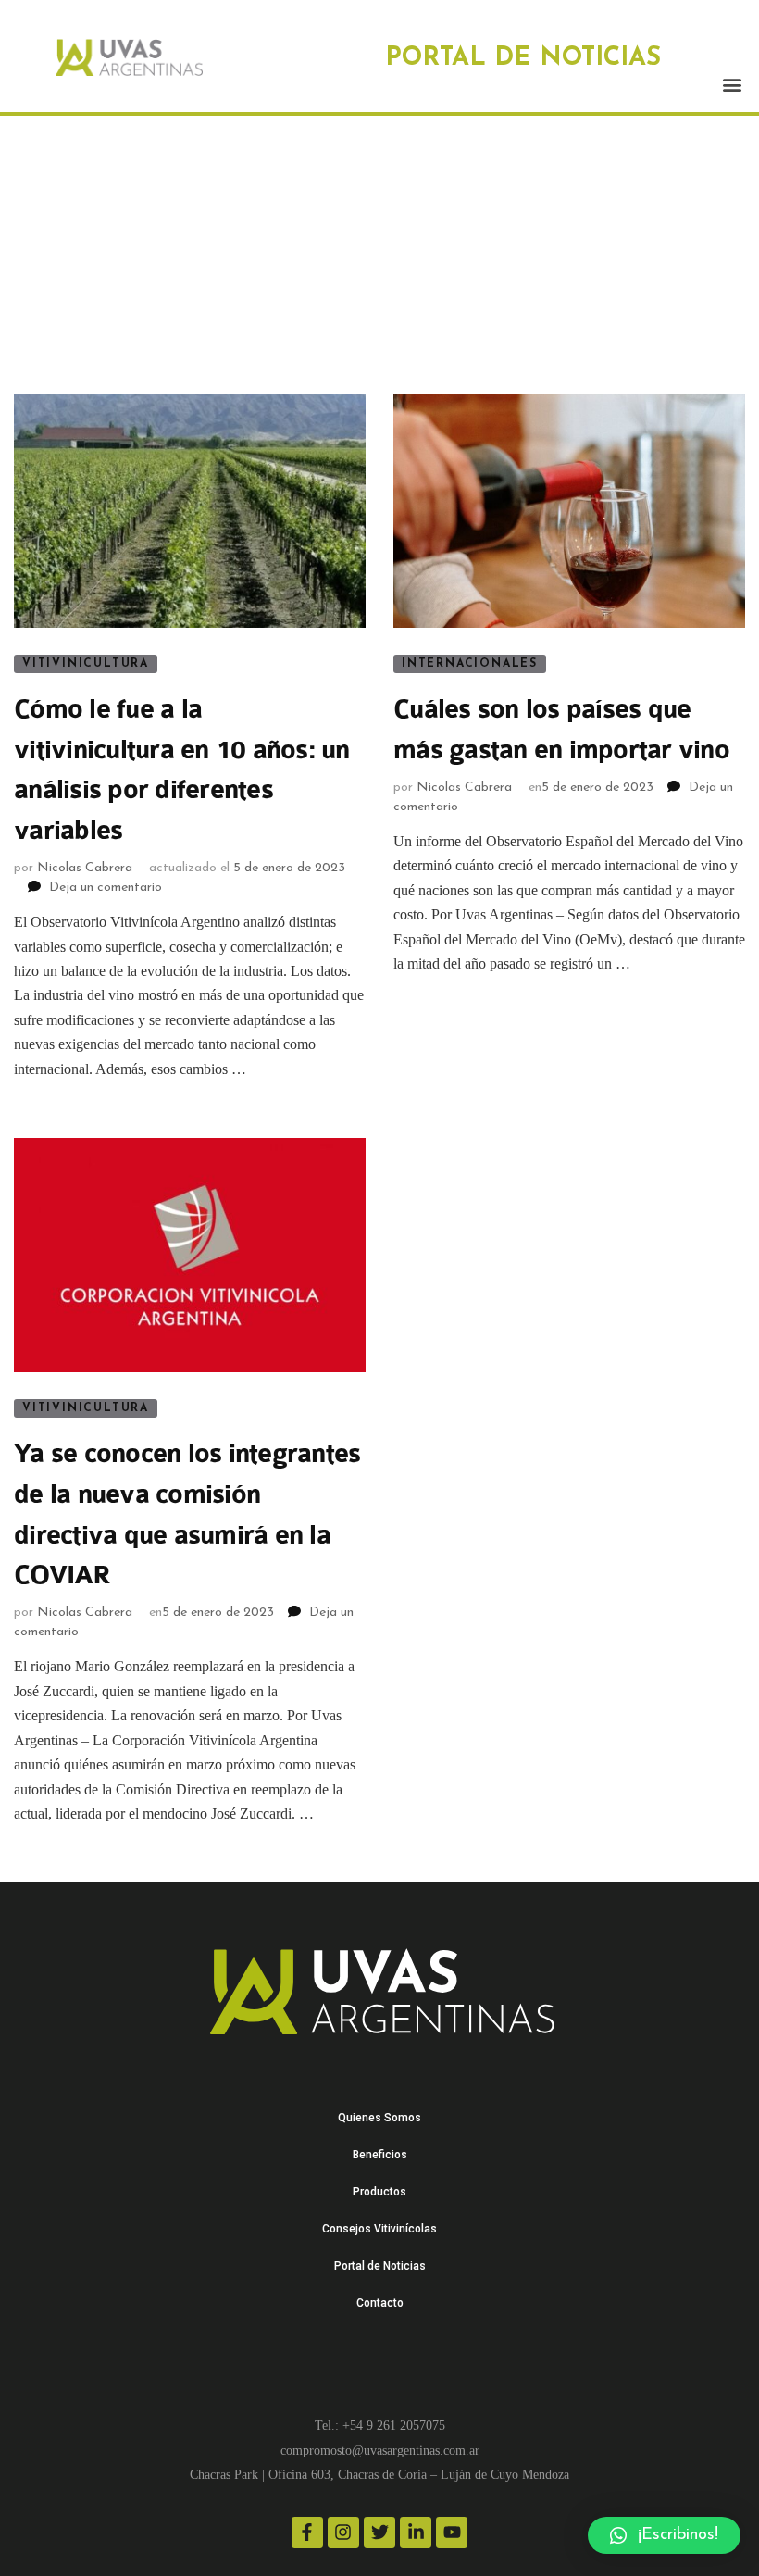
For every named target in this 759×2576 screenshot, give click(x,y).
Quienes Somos (379, 2118)
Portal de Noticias (380, 2266)
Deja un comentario (106, 888)
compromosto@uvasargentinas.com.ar (380, 2451)
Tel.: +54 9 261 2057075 (380, 2426)
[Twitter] (379, 2532)
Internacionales (470, 664)
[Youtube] (452, 2532)
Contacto (380, 2303)
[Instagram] (343, 2532)
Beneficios (380, 2155)
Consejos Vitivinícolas (379, 2229)
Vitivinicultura (86, 664)
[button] (732, 85)
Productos (379, 2192)
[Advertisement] (379, 255)
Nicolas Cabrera (85, 868)
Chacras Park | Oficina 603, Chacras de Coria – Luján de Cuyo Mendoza (379, 2475)
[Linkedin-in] (416, 2532)
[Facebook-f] (307, 2532)
